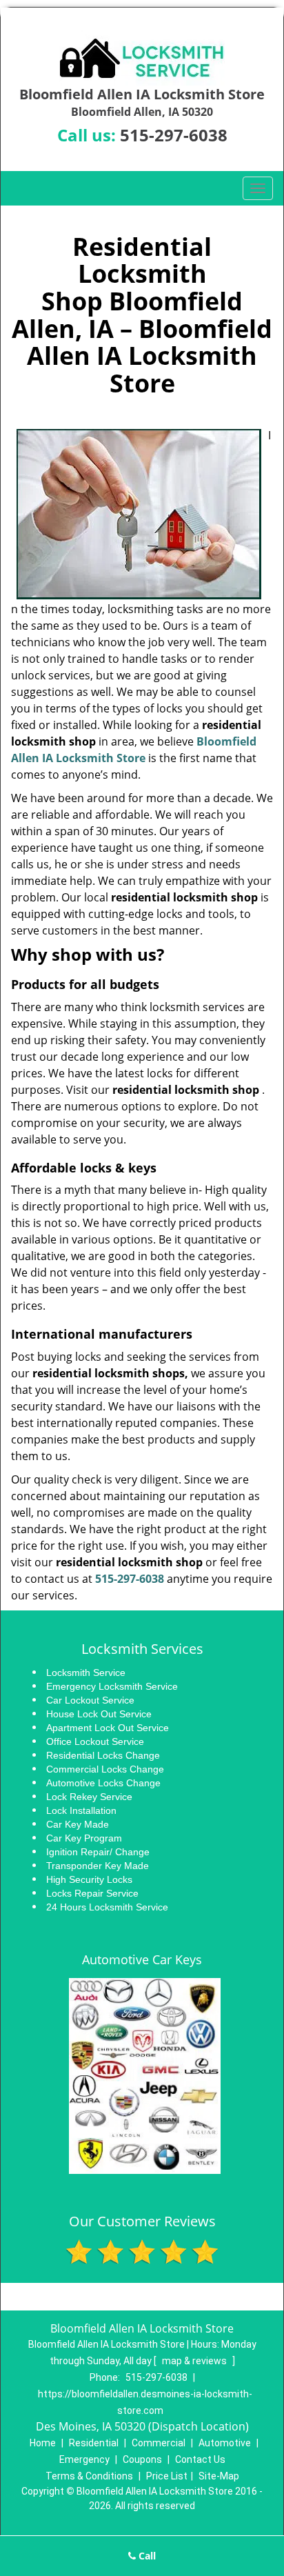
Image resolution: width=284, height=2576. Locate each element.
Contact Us (200, 2459)
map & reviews (195, 2361)
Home (43, 2443)
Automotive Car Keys (142, 1959)
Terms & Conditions (89, 2476)
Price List (167, 2476)
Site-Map (219, 2476)
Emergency (84, 2459)
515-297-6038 (174, 135)
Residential (94, 2443)
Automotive (225, 2443)
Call (146, 2556)
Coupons (142, 2459)
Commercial (159, 2443)
